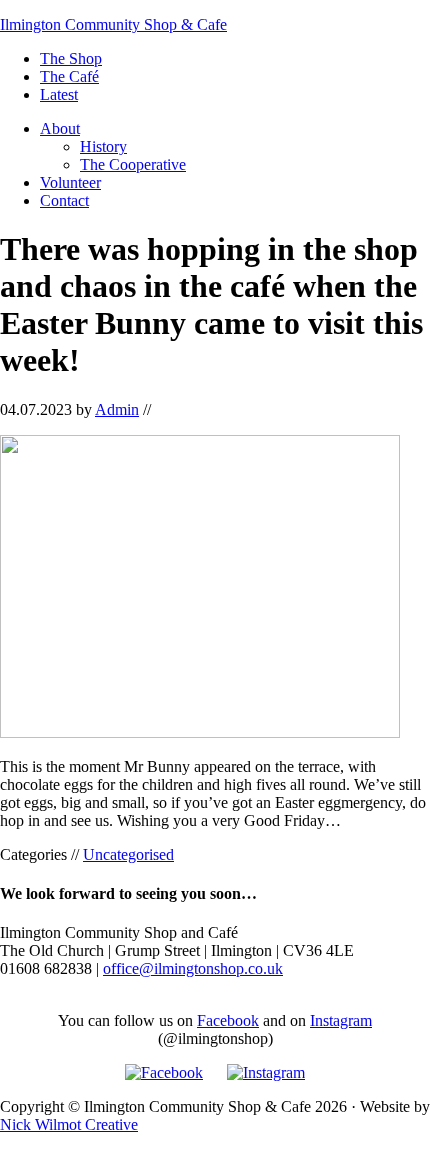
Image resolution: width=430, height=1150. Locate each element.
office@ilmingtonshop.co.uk (193, 968)
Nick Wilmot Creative (69, 1124)
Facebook (228, 1020)
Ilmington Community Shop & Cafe (113, 24)
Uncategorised (128, 854)
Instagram (341, 1020)
